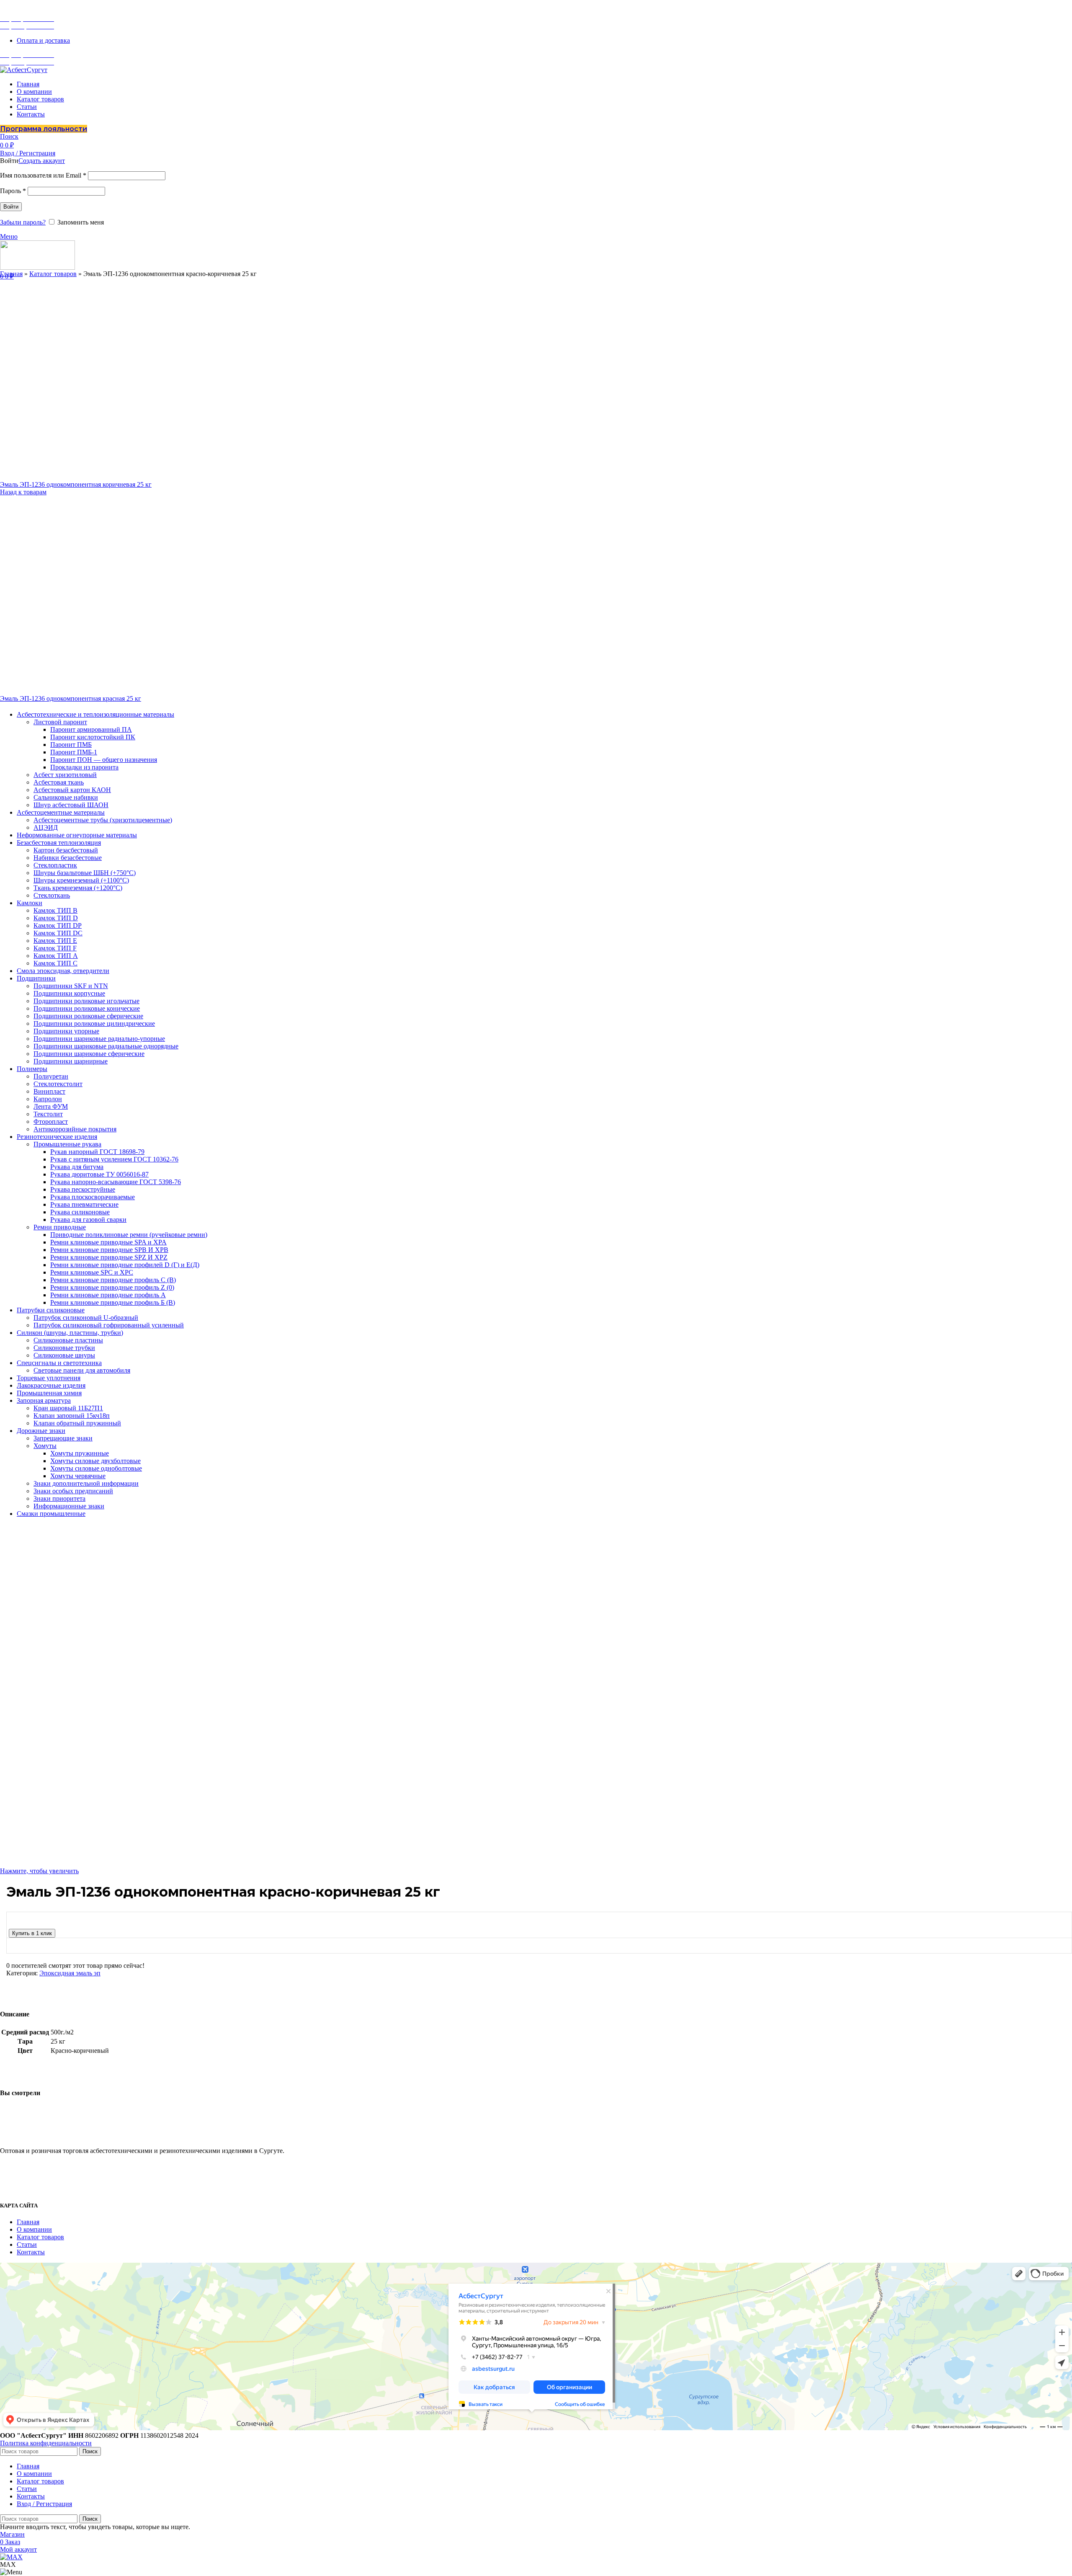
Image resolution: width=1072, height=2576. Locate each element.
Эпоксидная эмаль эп (70, 1973)
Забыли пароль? (23, 222)
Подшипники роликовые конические (87, 1008)
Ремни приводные (60, 1227)
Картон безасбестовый (66, 850)
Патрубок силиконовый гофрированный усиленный (109, 1325)
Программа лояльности (44, 129)
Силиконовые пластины (68, 1340)
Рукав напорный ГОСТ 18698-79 (97, 1152)
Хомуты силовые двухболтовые (95, 1461)
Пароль (13, 191)
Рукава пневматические (84, 1204)
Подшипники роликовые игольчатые (86, 1001)
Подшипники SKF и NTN (71, 986)
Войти (11, 207)
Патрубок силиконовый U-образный (86, 1318)
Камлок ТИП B (55, 910)
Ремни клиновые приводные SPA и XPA (108, 1242)
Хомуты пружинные (80, 1453)
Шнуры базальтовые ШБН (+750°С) (85, 873)
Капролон (48, 1099)
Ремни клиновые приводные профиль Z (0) (112, 1287)
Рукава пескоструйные (83, 1189)
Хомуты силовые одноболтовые (96, 1468)
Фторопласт (51, 1122)
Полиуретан (51, 1076)
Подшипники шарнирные (71, 1061)
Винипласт (49, 1091)
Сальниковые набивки (66, 797)
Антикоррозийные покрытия (75, 1129)
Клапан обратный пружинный (77, 1423)
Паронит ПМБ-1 (74, 752)
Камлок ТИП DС (58, 933)
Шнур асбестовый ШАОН (71, 805)
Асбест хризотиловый (65, 775)
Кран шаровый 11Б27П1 (68, 1408)
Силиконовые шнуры (64, 1355)
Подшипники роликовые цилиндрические (94, 1023)
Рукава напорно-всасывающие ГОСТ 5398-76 (116, 1182)
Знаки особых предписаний (73, 1491)
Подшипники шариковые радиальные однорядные (106, 1046)
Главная (11, 274)
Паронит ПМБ (71, 745)
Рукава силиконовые (80, 1212)
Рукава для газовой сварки (88, 1220)
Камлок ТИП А (56, 956)
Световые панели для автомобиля (82, 1370)
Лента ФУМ (51, 1106)
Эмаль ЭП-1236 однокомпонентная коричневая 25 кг (76, 484)
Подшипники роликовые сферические (88, 1016)
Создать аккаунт (42, 161)
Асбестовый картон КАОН (72, 790)
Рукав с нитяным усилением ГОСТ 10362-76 (114, 1159)
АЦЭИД (46, 827)
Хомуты (45, 1446)
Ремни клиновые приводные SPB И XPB (109, 1250)
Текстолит (48, 1114)
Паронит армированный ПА (91, 729)
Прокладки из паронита (84, 767)
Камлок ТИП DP (58, 925)
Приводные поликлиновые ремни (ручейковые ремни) (129, 1235)
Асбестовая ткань (59, 782)
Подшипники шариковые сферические (89, 1054)
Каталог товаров (53, 274)
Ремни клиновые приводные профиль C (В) (113, 1280)
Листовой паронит (60, 722)
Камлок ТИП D (56, 918)
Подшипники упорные (66, 1031)
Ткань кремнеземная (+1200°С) (78, 888)
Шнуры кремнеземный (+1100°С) (81, 880)
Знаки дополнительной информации (86, 1483)
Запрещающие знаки (63, 1438)
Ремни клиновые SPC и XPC (92, 1272)
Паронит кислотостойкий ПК (93, 737)
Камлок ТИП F (55, 948)
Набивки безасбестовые (68, 858)
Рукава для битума (77, 1167)
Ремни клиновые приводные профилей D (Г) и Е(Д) (125, 1265)
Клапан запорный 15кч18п (72, 1416)
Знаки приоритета (59, 1498)
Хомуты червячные (78, 1476)
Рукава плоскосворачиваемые (93, 1197)
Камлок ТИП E (55, 941)
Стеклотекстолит (58, 1084)
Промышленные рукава (67, 1144)
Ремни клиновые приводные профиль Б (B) (113, 1302)
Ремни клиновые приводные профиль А (108, 1295)
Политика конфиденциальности (46, 2443)
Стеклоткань (52, 895)
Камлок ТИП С (55, 963)
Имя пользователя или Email (43, 175)
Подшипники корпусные (69, 993)
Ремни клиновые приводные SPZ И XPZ (109, 1257)
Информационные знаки (69, 1506)
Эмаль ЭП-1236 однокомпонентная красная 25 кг (71, 698)
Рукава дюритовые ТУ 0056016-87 (99, 1174)
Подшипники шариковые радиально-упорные (99, 1039)
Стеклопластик (55, 865)
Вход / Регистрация (44, 2504)
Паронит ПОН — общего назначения (104, 760)
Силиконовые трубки (64, 1348)
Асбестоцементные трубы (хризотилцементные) (103, 820)
